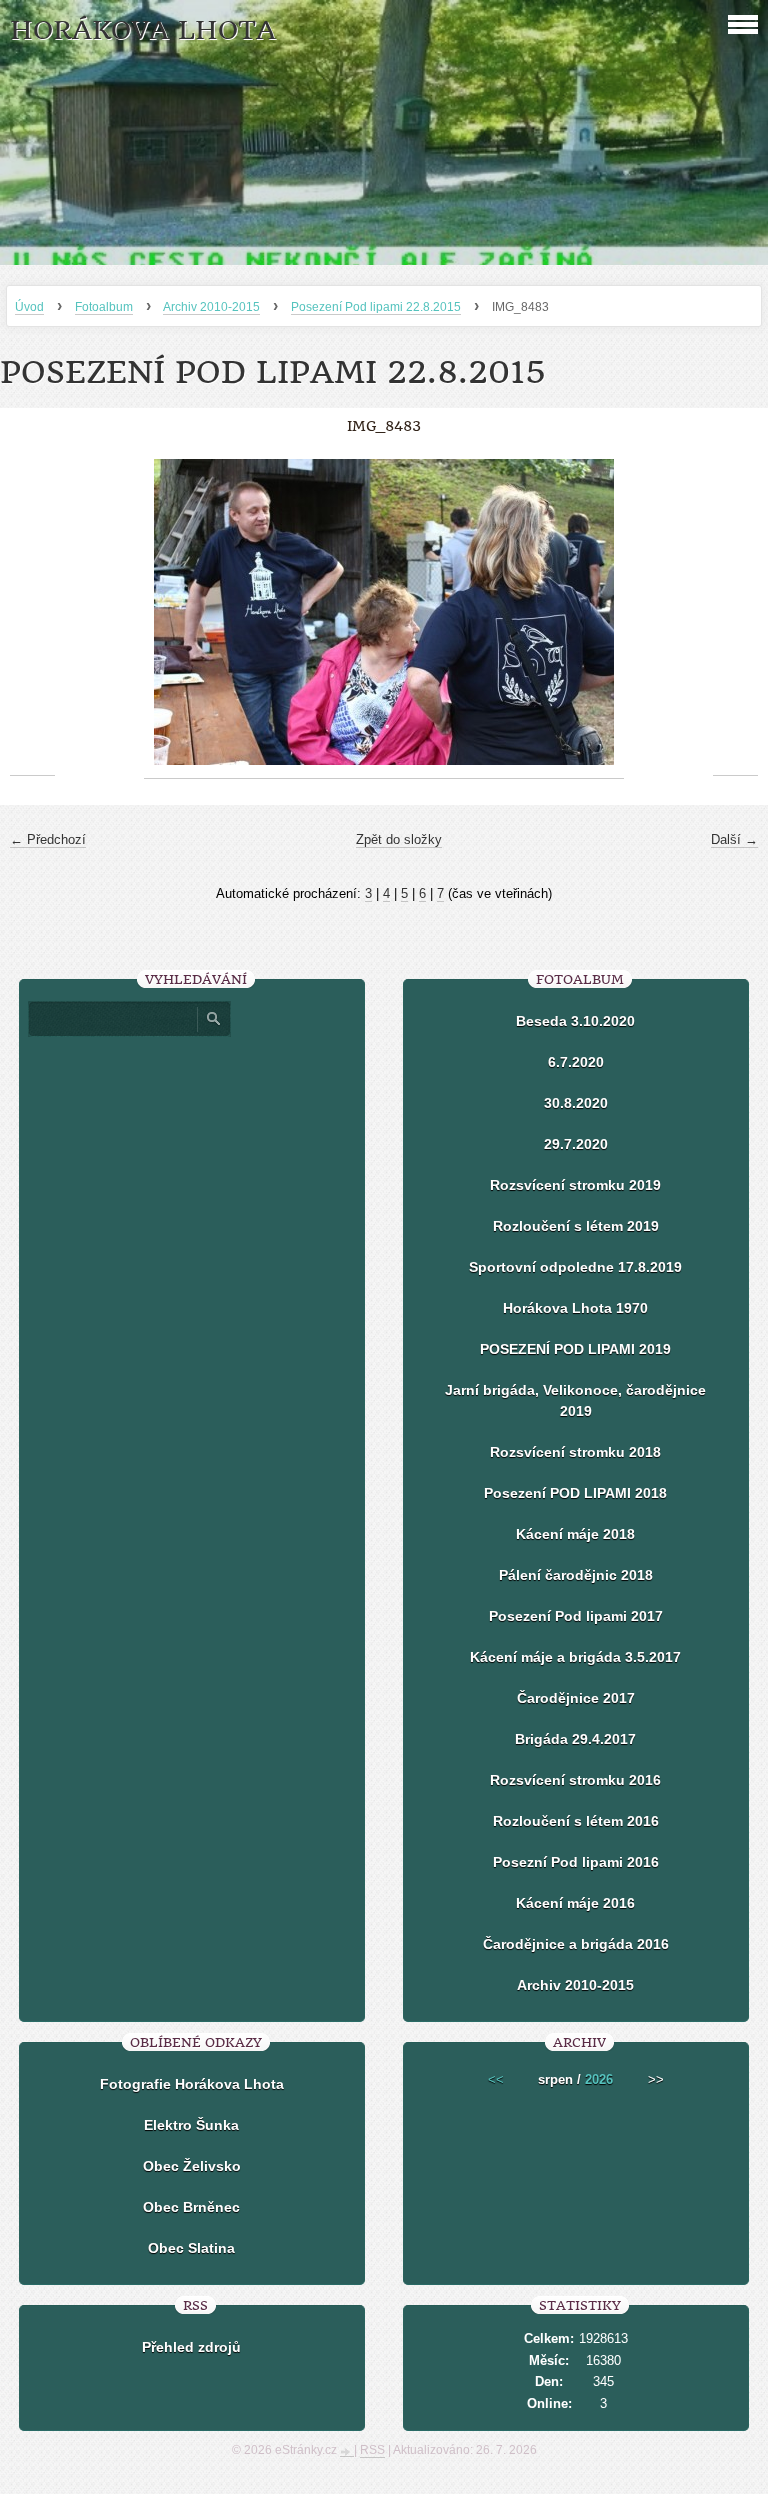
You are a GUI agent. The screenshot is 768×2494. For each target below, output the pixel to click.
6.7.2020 (576, 1062)
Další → (734, 839)
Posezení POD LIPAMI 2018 (575, 1493)
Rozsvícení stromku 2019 (575, 1185)
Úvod (29, 307)
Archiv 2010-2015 (211, 307)
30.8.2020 (576, 1103)
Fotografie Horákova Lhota (192, 2084)
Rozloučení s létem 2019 (576, 1226)
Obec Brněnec (191, 2207)
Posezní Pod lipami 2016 (576, 1862)
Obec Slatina (191, 2248)
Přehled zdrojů (191, 2347)
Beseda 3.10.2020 (575, 1021)
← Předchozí (48, 839)
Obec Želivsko (192, 2166)
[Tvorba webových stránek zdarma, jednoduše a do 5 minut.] (347, 2452)
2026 (599, 2079)
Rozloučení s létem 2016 (576, 1821)
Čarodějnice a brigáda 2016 (576, 1944)
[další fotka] (735, 612)
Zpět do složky (399, 839)
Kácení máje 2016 (575, 1903)
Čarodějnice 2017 (576, 1698)
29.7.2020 (576, 1144)
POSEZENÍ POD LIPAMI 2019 (575, 1349)
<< (496, 2079)
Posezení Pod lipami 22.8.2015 (376, 307)
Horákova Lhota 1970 (575, 1308)
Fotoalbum (104, 307)
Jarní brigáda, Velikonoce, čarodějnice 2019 (575, 1400)
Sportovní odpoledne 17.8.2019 (575, 1267)
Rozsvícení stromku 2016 (575, 1780)
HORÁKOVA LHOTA (143, 30)
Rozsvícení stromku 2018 (575, 1452)
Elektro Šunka (191, 2125)
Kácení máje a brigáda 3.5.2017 (575, 1657)
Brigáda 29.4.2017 (575, 1739)
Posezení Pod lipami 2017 (576, 1616)
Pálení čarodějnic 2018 (576, 1575)
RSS (372, 2450)
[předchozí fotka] (32, 612)
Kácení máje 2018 (575, 1534)
